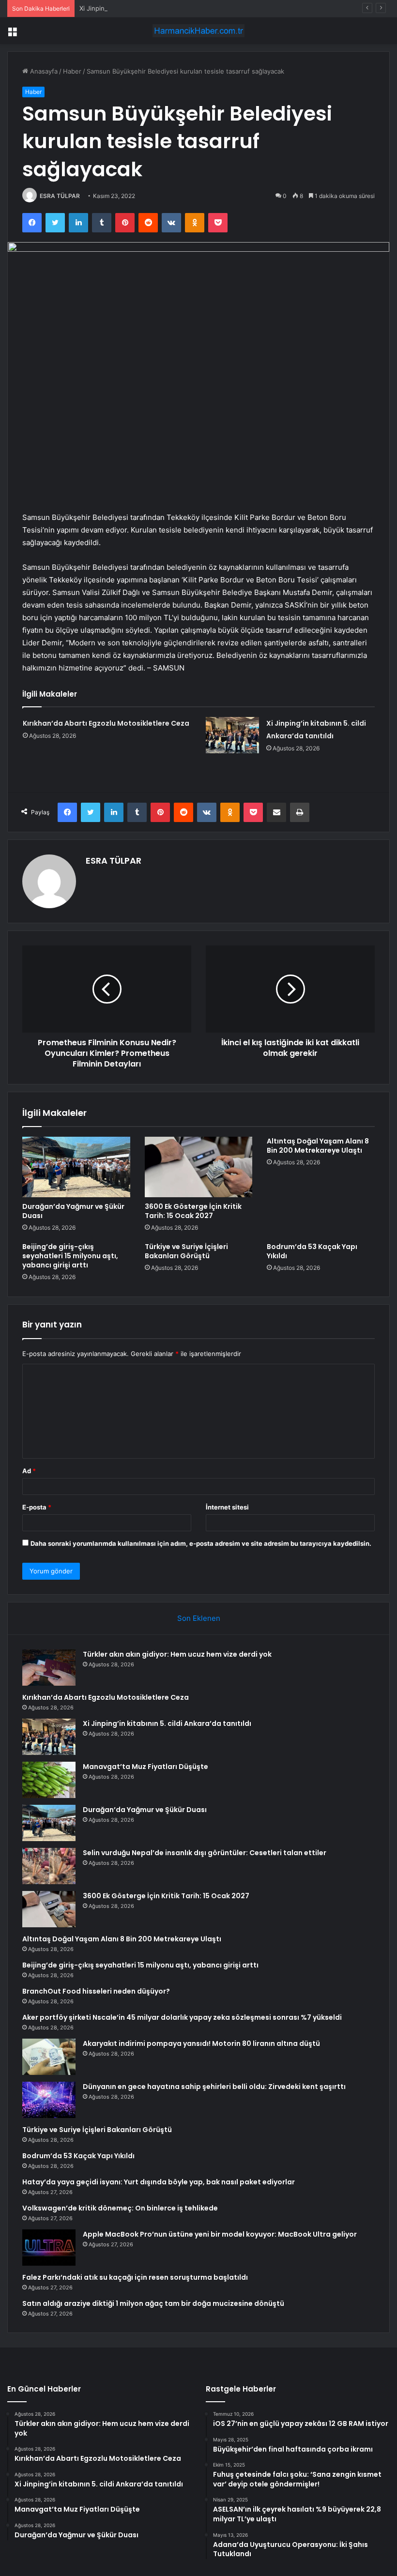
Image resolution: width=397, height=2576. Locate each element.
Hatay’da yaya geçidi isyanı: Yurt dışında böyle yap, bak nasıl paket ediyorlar (159, 2182)
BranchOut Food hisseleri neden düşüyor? (96, 1991)
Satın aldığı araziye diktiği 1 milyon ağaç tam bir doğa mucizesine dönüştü (153, 2303)
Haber (72, 71)
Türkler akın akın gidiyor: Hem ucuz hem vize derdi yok (177, 1654)
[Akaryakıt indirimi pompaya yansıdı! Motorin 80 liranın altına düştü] (49, 2057)
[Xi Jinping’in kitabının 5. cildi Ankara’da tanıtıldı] (232, 735)
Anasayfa (43, 71)
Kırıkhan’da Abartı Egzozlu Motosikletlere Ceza (106, 723)
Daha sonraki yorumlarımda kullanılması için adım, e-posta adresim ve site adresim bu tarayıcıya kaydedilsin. (201, 1543)
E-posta (37, 1507)
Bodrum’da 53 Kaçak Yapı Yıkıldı (312, 1251)
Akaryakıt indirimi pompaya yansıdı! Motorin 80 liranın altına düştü (201, 2043)
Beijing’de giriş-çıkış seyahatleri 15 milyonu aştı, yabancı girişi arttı (70, 1256)
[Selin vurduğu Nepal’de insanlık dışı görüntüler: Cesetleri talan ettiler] (49, 1866)
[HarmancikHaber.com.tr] (198, 31)
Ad (29, 1471)
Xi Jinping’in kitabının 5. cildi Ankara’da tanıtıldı (148, 8)
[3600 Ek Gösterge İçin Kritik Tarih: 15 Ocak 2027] (199, 1167)
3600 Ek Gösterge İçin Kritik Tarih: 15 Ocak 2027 (193, 1211)
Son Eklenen (199, 1618)
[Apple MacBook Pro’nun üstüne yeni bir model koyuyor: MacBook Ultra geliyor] (49, 2248)
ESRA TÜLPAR (60, 196)
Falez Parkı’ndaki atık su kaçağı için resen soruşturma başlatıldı (135, 2277)
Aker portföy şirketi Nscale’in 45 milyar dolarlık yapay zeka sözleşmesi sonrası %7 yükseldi (182, 2017)
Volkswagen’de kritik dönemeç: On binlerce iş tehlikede (120, 2208)
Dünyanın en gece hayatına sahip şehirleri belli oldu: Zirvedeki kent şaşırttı (214, 2087)
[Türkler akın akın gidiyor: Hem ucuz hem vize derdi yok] (49, 1668)
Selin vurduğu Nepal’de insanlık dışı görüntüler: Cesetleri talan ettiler (205, 1853)
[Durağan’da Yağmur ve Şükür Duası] (76, 1167)
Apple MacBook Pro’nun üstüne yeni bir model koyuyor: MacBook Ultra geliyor (220, 2234)
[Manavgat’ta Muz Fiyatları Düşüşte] (49, 1780)
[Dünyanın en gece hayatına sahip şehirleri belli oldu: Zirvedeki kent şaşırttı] (49, 2100)
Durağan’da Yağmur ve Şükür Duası (73, 1211)
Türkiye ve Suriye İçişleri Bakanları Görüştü (186, 1251)
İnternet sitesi (227, 1507)
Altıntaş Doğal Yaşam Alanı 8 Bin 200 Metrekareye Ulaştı (318, 1146)
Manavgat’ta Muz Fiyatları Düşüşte (145, 1767)
